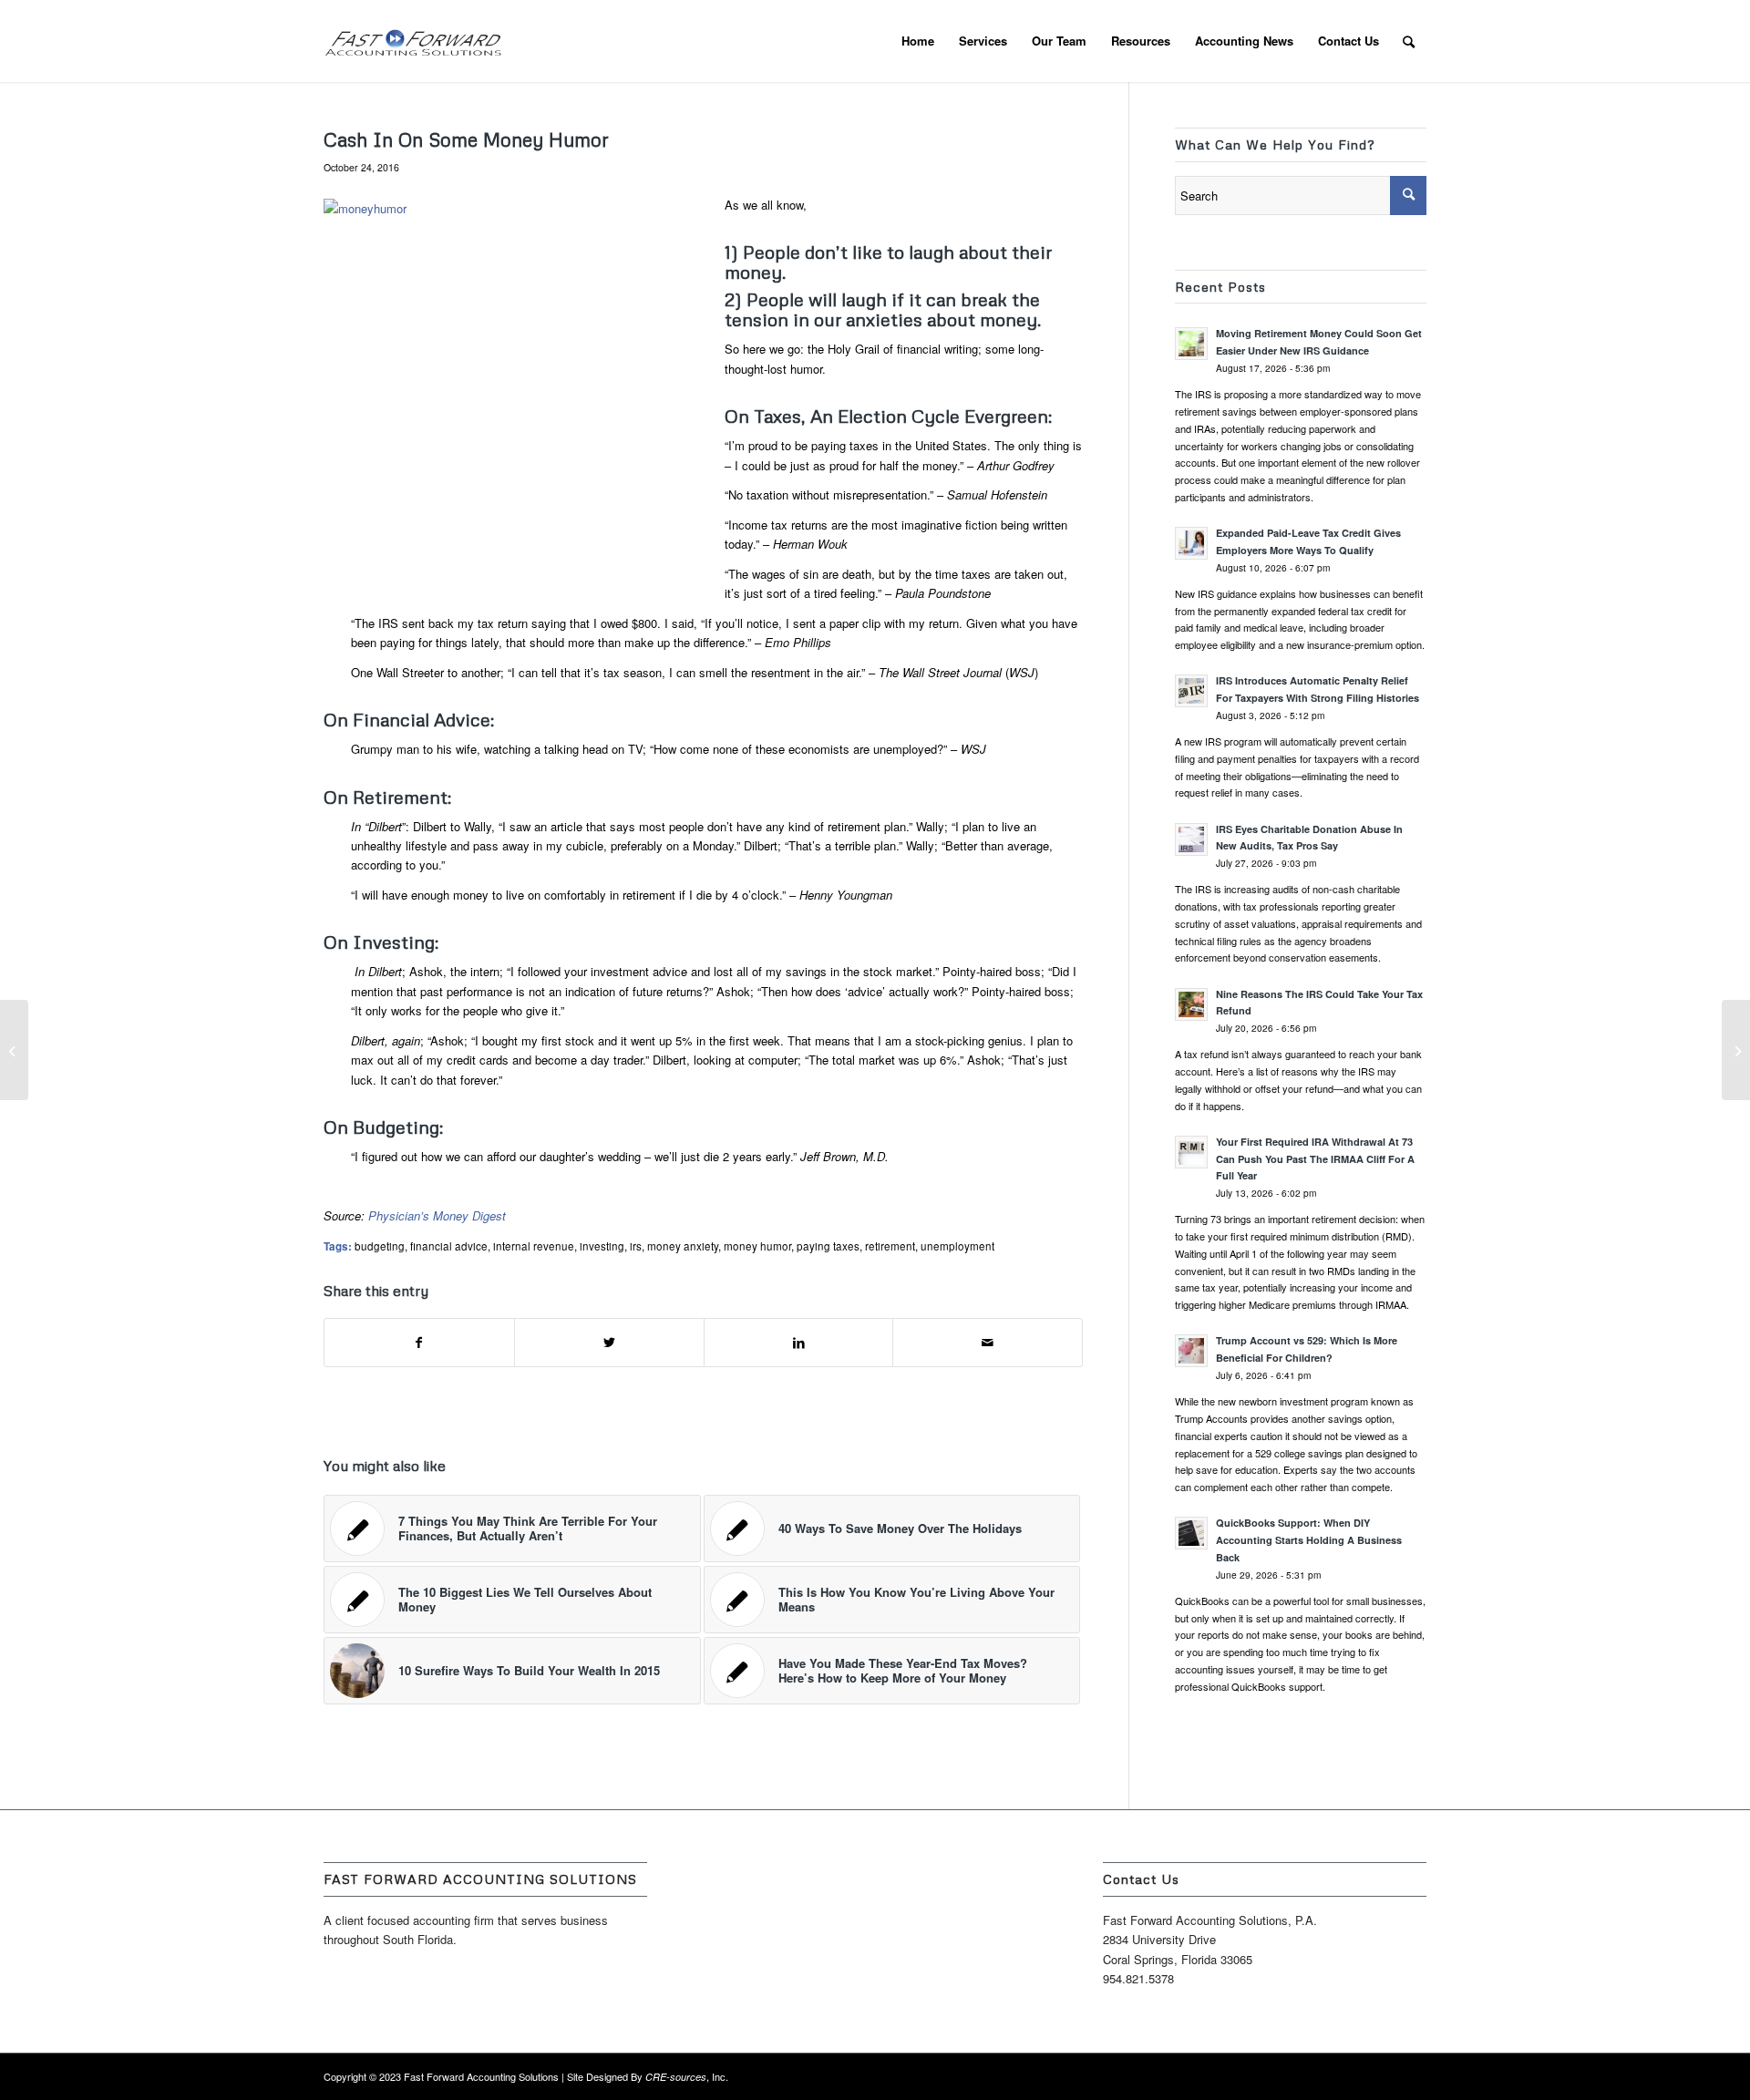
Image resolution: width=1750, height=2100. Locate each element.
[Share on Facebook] (419, 1343)
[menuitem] (918, 41)
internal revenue (534, 1246)
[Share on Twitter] (609, 1343)
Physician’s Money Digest (437, 1215)
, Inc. (687, 2076)
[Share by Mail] (988, 1343)
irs (636, 1246)
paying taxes (828, 1246)
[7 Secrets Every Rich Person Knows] (14, 1050)
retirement (890, 1246)
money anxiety (683, 1246)
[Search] (1409, 41)
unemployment (957, 1246)
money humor (757, 1246)
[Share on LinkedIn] (799, 1343)
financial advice (449, 1246)
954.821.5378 (1138, 1978)
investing (602, 1246)
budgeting (380, 1246)
